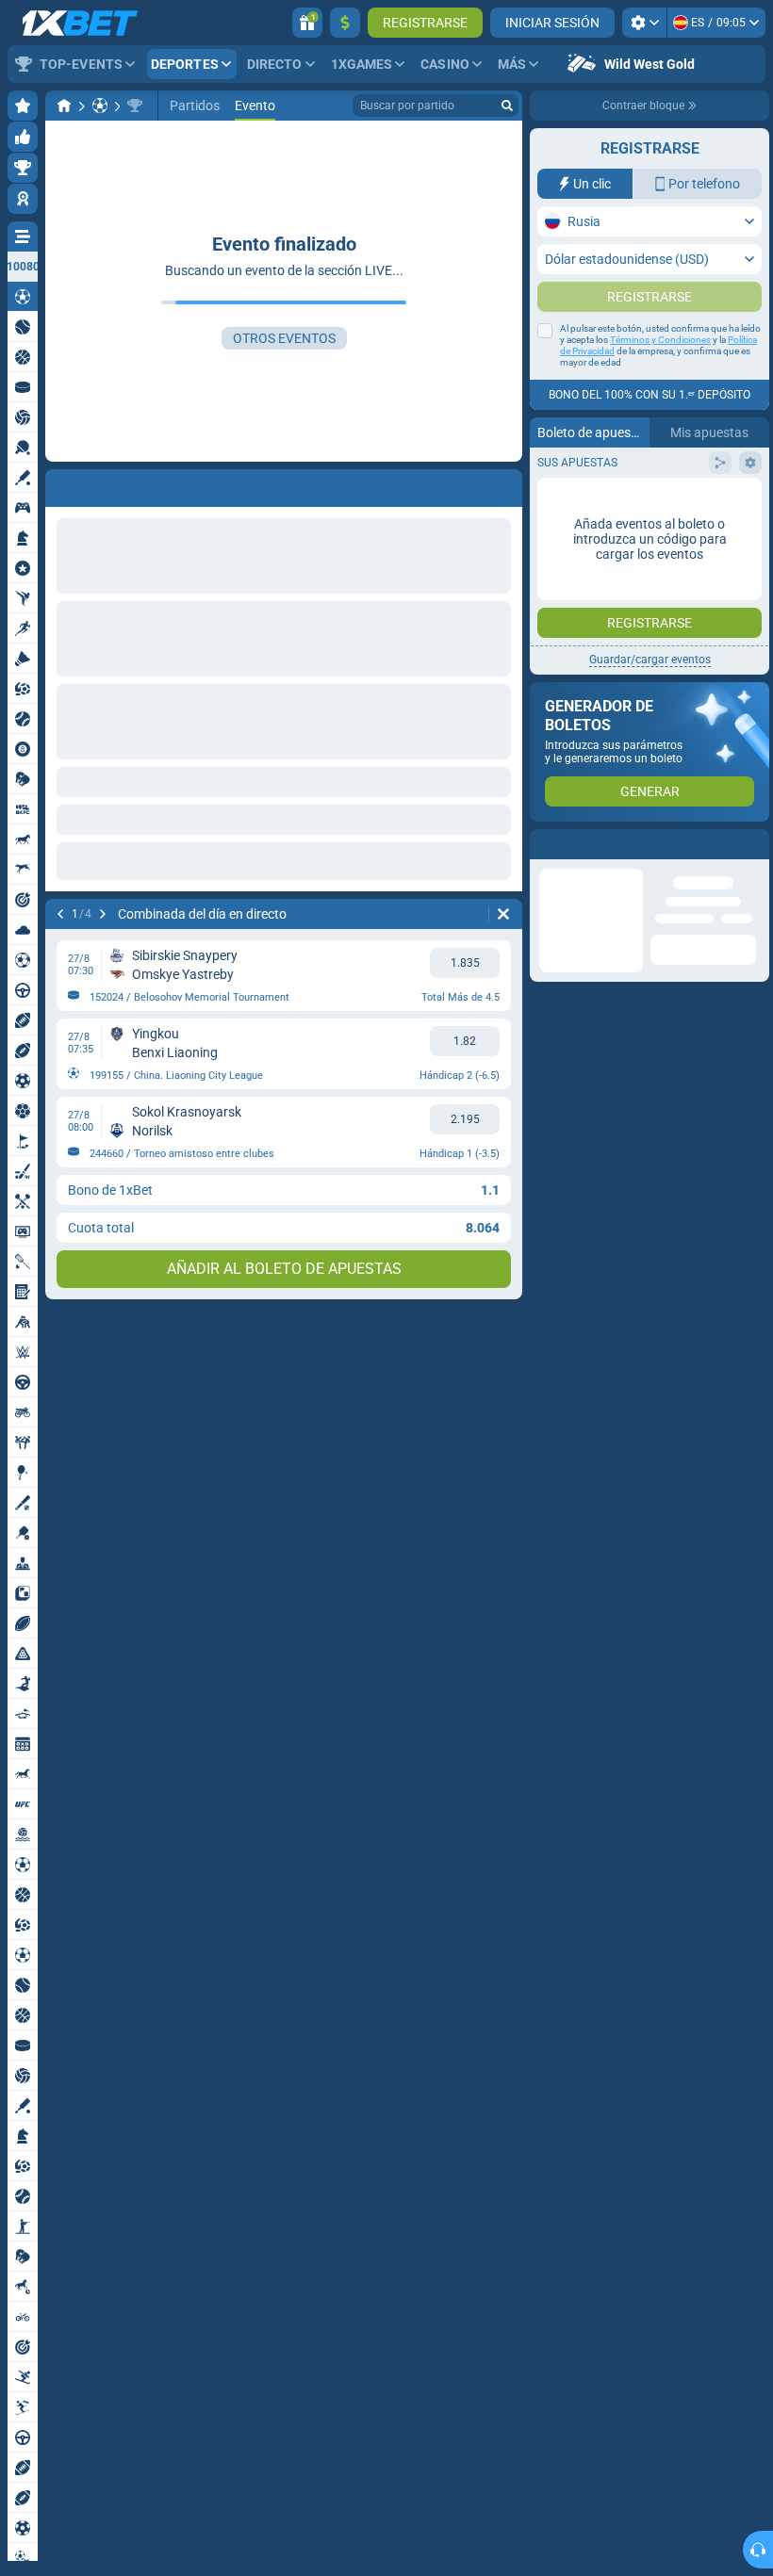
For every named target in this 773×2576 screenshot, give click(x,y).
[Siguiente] (103, 914)
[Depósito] (345, 23)
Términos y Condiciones (660, 377)
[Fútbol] (100, 106)
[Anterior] (60, 914)
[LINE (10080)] (64, 106)
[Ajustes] (644, 23)
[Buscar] (507, 106)
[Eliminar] (503, 914)
